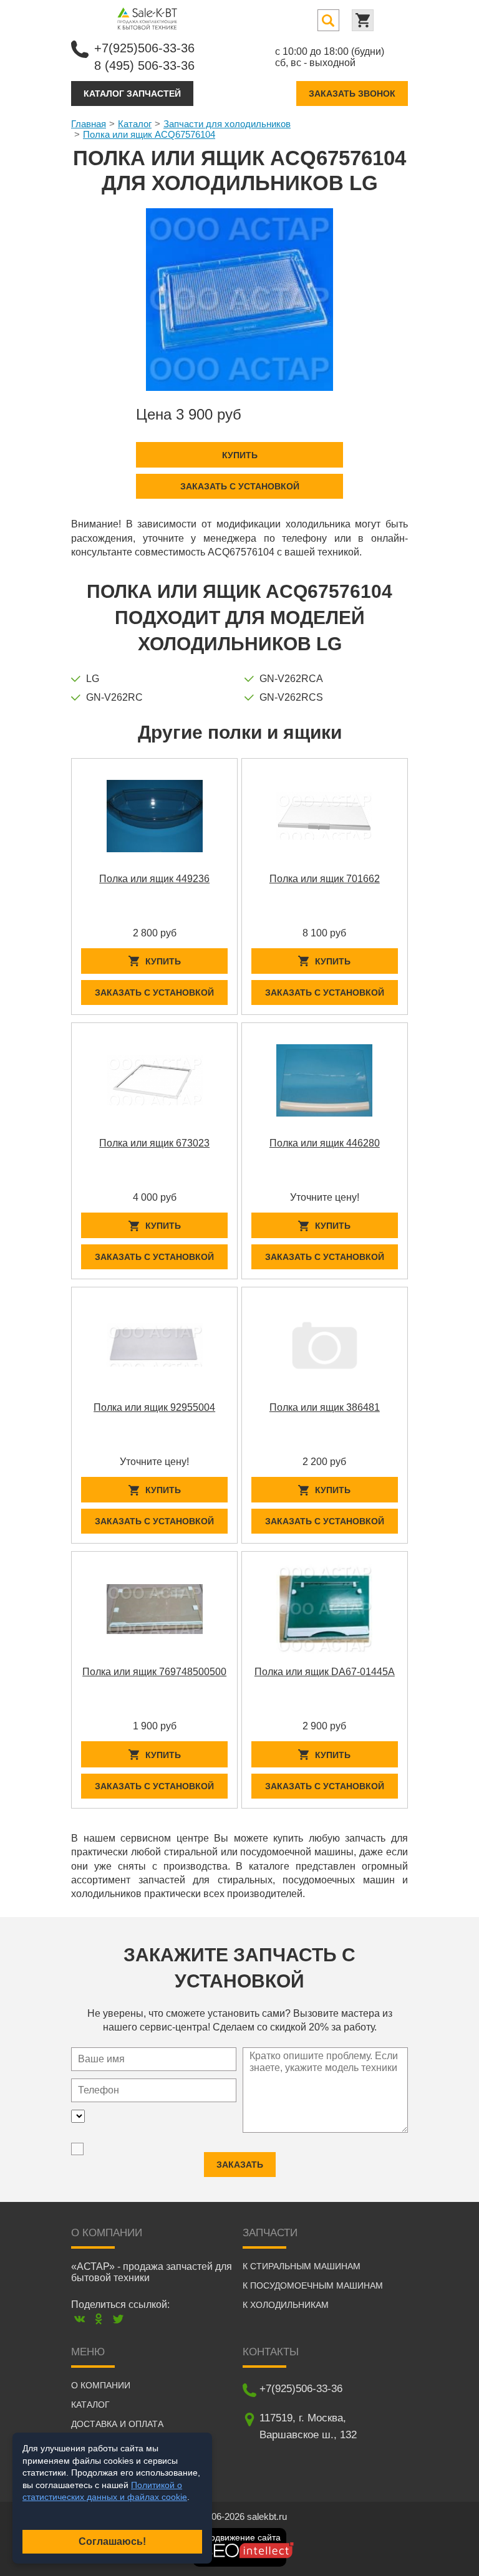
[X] (118, 2319)
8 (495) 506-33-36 (144, 65)
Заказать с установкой (240, 486)
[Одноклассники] (99, 2319)
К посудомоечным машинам (313, 2285)
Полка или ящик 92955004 (154, 1407)
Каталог (135, 124)
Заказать (240, 2165)
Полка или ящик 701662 (325, 879)
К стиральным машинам (302, 2266)
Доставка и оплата (117, 2424)
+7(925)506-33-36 (144, 48)
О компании (101, 2385)
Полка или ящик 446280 (325, 1143)
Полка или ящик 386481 (325, 1407)
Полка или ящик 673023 (154, 1143)
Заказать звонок (352, 94)
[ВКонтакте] (80, 2319)
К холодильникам (286, 2305)
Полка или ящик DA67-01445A (325, 1672)
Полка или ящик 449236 (154, 879)
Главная (89, 124)
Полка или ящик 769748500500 (154, 1672)
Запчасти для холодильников (227, 124)
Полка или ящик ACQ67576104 (149, 134)
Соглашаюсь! (112, 2541)
